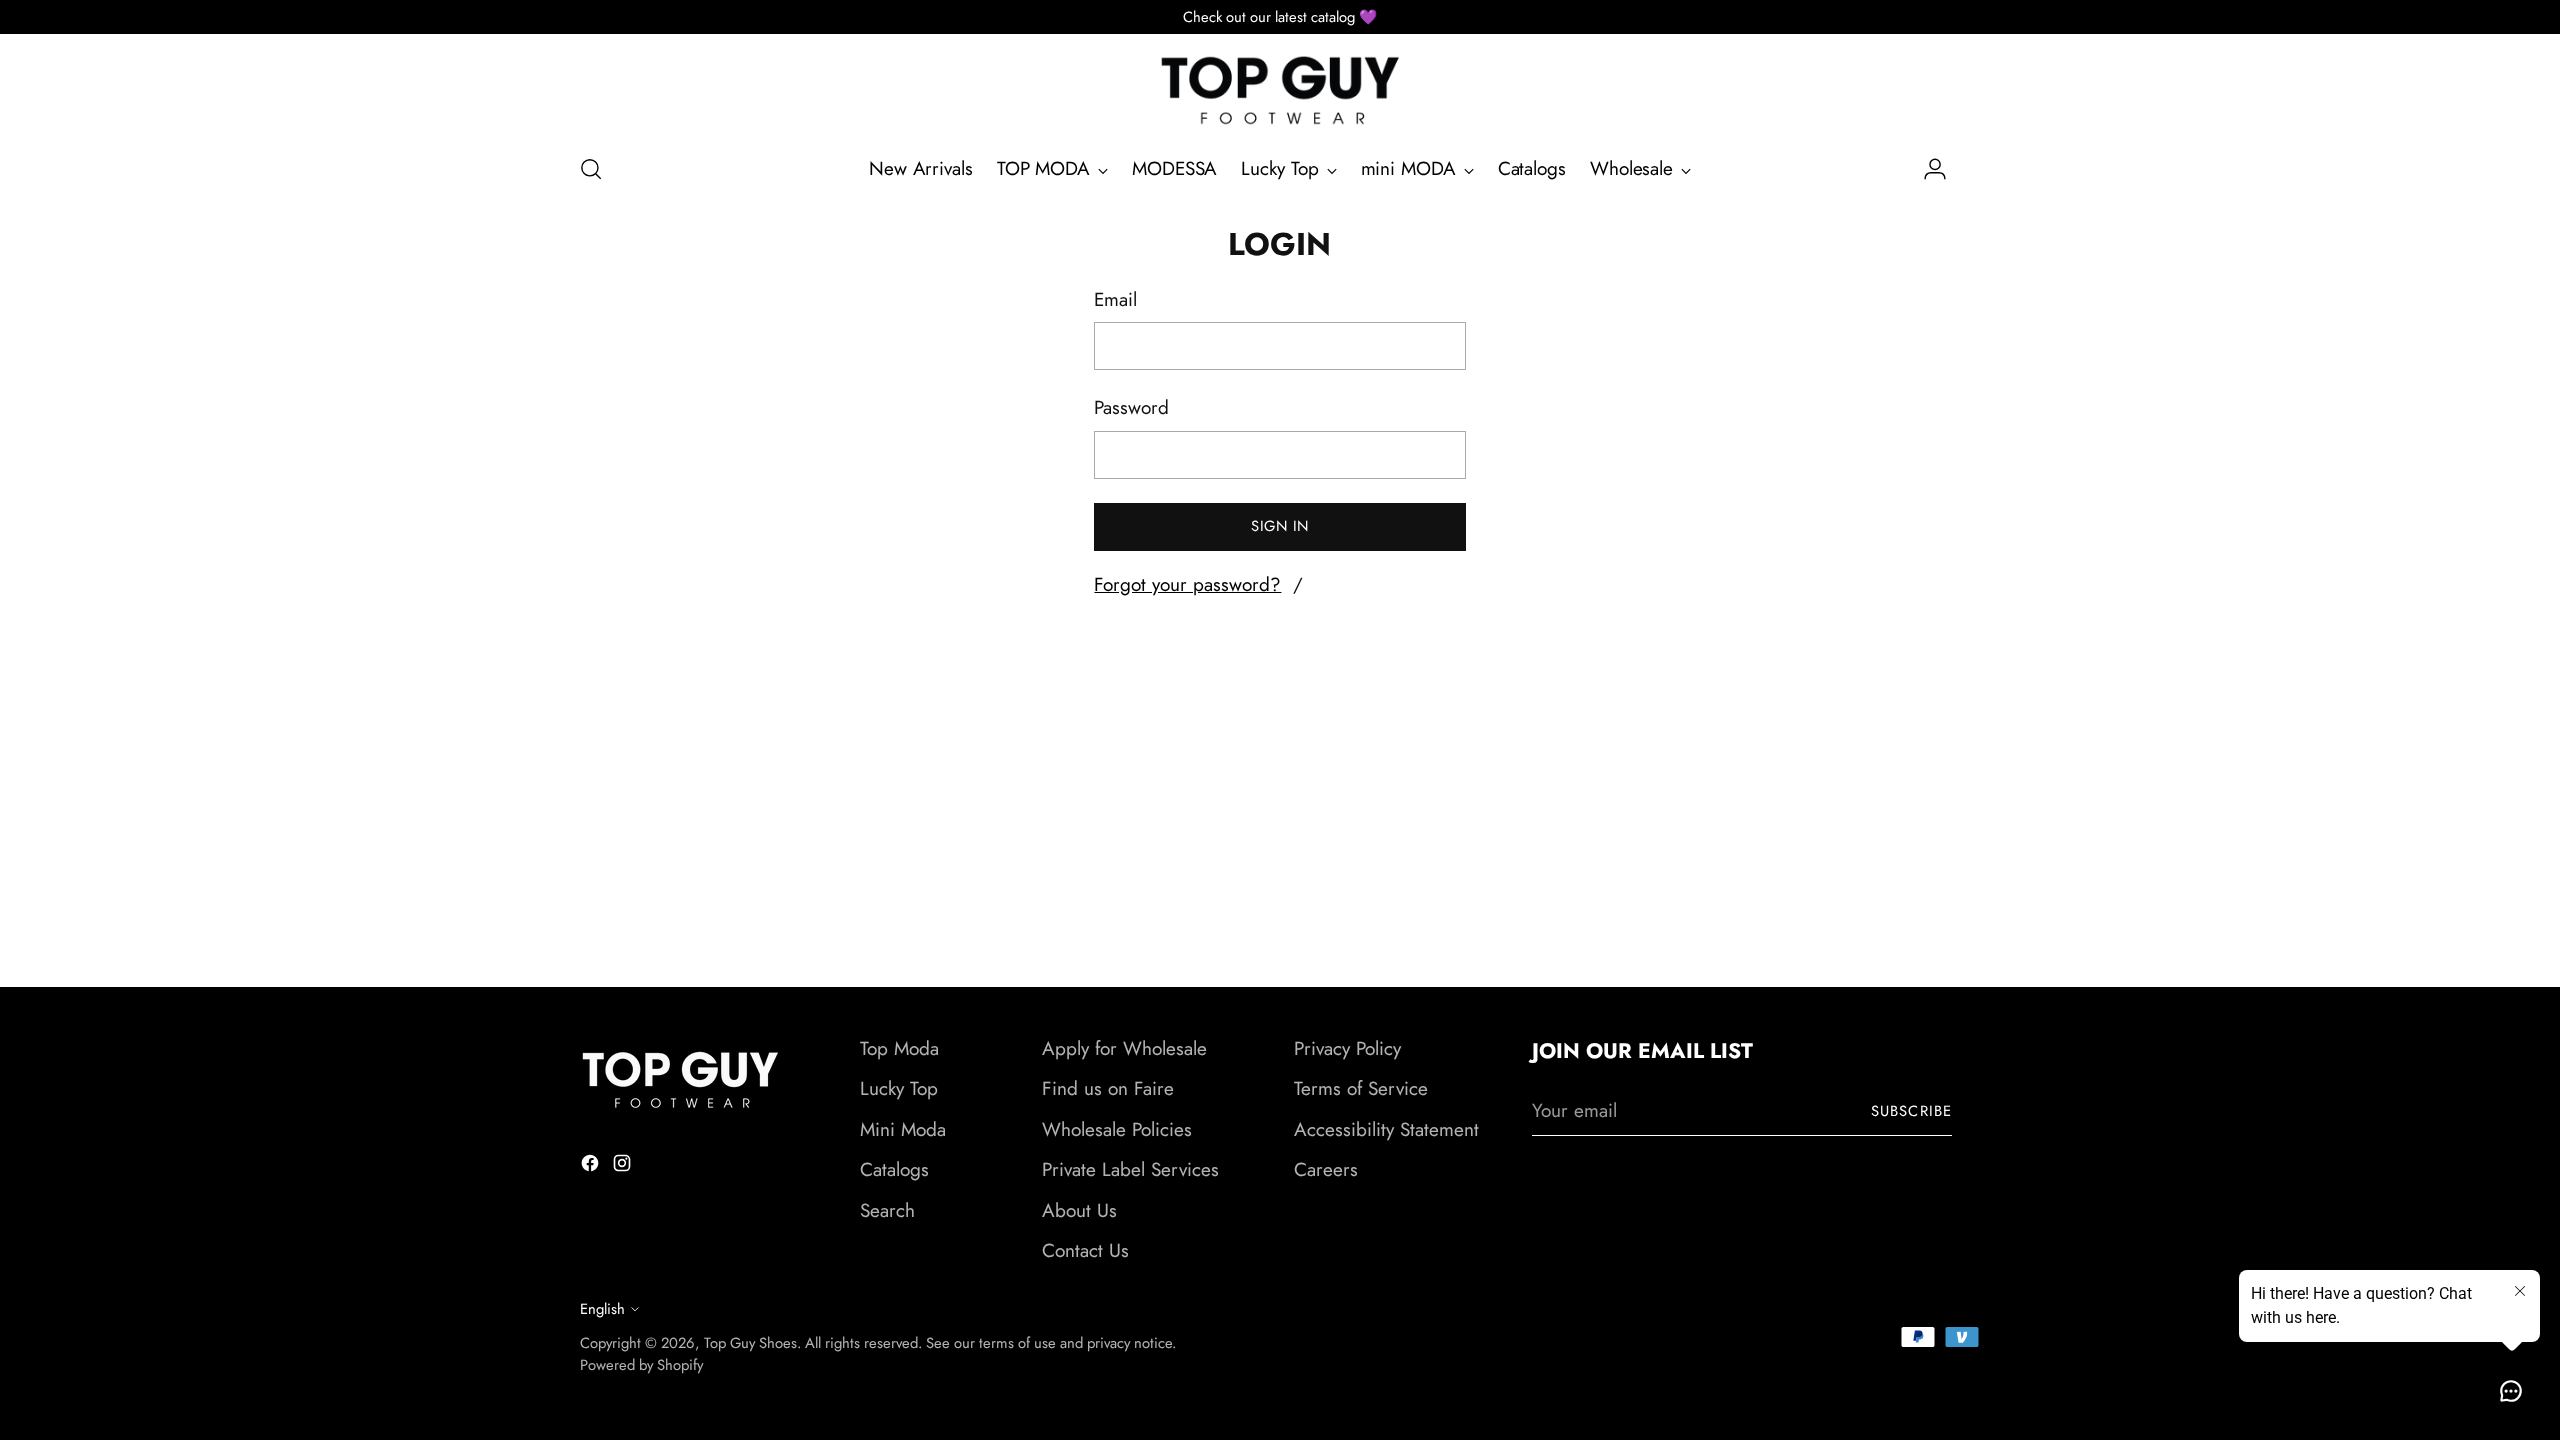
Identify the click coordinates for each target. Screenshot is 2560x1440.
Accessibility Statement (1386, 1129)
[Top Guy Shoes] (1280, 90)
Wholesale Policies (1117, 1129)
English (602, 1309)
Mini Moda (903, 1129)
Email (1115, 299)
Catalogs (894, 1169)
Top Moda (899, 1048)
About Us (1079, 1210)
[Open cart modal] (1969, 169)
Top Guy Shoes (750, 1343)
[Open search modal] (591, 169)
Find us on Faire (1108, 1088)
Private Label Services (1130, 1169)
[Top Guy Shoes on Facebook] (592, 1167)
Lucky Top (899, 1088)
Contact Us (1085, 1250)
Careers (1326, 1169)
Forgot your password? (1187, 584)
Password (1131, 407)
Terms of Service (1361, 1088)
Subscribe (1911, 1111)
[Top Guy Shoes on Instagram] (624, 1167)
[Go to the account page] (1927, 169)
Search (887, 1210)
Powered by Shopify (641, 1365)
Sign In (1280, 526)
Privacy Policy (1347, 1048)
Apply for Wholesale (1124, 1048)
